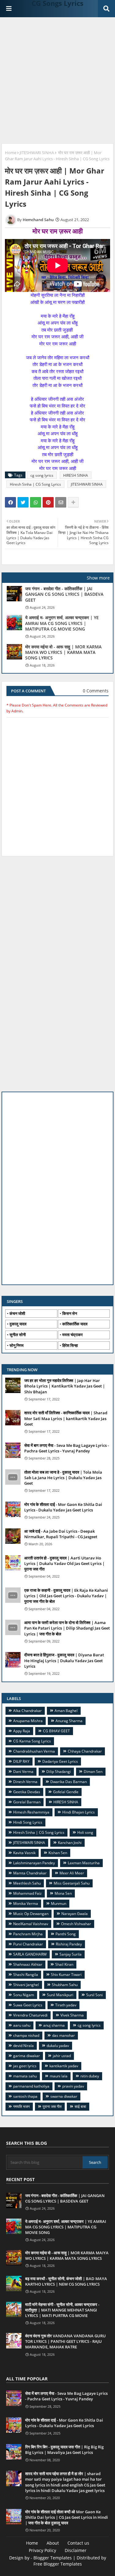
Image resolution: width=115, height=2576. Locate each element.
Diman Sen (93, 1772)
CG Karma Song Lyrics (32, 1741)
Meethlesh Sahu (27, 1883)
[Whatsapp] (36, 502)
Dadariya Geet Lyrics (60, 1761)
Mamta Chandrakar (30, 1873)
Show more (98, 578)
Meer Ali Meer (72, 1873)
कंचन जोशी (17, 1313)
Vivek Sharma (72, 2015)
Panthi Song (66, 1934)
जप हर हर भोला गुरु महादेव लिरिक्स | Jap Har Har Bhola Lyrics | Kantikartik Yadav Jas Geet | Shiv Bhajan (65, 1386)
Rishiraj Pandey (69, 1944)
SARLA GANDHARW (30, 1954)
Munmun (59, 1903)
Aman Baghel (66, 1711)
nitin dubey (90, 2076)
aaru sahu (22, 2025)
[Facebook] (10, 502)
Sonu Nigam (24, 1995)
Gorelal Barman (27, 1802)
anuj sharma (54, 2025)
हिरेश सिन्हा (70, 1345)
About (53, 2543)
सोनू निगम (17, 1345)
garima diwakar (27, 2056)
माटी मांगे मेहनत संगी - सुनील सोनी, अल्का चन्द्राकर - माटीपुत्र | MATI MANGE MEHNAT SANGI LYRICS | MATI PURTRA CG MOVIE (62, 2310)
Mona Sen (63, 1893)
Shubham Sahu (65, 1985)
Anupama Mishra (28, 1721)
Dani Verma (23, 1772)
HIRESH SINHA (76, 475)
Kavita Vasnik (24, 1853)
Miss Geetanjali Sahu (72, 1883)
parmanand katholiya (31, 2086)
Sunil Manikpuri (60, 1995)
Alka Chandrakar (27, 1711)
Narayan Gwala (75, 1914)
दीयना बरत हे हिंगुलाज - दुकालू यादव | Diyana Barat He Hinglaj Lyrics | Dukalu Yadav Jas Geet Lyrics (64, 1660)
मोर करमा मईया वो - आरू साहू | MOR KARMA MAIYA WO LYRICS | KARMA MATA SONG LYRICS (63, 652)
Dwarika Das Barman (69, 1782)
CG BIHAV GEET (56, 1731)
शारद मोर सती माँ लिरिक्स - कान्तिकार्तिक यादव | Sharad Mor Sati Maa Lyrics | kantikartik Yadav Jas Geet (66, 1418)
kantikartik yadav (64, 2066)
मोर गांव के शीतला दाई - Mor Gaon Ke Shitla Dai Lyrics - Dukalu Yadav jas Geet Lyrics (63, 1507)
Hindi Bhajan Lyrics (79, 1812)
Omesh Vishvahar (76, 1924)
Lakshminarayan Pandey (34, 1863)
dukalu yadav (58, 2046)
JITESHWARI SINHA (37, 153)
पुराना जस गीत (52, 2106)
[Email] (61, 502)
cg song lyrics (42, 475)
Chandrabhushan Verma (34, 1751)
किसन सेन (70, 1313)
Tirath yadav (66, 2005)
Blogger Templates (53, 2558)
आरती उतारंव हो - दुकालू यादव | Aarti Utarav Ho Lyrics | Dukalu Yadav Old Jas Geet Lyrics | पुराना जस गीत (64, 1563)
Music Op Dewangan (31, 1914)
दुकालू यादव (18, 1324)
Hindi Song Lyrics (28, 1822)
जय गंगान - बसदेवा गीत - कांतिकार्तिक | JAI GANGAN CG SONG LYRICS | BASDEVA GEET (64, 594)
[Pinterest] (48, 502)
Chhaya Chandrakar (85, 1751)
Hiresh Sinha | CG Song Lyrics (35, 484)
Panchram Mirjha (28, 1934)
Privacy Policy (42, 2550)
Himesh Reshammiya (31, 1812)
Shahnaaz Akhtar (28, 1964)
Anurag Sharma (69, 1721)
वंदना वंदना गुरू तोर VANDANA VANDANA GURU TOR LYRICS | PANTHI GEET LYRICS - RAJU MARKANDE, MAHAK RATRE (65, 2341)
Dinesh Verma (25, 1782)
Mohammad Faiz (27, 1893)
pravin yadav (73, 2086)
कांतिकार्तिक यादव (75, 1324)
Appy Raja (22, 1731)
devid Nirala (23, 2046)
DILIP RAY (21, 1761)
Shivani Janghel (26, 1985)
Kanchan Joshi (70, 1843)
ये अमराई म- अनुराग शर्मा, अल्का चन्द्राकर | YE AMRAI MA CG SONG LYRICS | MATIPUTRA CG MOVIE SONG (62, 623)
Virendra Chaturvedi (30, 2015)
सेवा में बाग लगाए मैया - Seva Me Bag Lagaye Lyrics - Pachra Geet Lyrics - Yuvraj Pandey (67, 1448)
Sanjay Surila (71, 1954)
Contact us (78, 2543)
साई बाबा (80, 2106)
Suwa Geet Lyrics (28, 2005)
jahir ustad (62, 2056)
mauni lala (59, 2076)
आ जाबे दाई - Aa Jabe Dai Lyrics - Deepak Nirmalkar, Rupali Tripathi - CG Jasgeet (61, 1534)
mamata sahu (25, 2076)
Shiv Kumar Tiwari (66, 1975)
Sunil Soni (94, 1995)
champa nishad (26, 2035)
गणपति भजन (21, 2106)
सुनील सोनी (18, 1335)
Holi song (85, 1832)
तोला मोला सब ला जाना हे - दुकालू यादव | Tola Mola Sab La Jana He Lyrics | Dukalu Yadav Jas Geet (63, 1478)
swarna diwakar (64, 2096)
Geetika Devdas (27, 1792)
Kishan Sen (58, 1853)
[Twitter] (23, 502)
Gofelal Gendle (66, 1792)
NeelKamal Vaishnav (31, 1924)
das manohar (63, 2035)
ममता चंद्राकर (73, 1335)
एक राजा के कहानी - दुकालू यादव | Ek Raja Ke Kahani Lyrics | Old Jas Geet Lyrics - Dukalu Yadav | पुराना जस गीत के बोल (66, 1596)
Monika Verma (26, 1903)
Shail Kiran (64, 1964)
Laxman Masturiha (84, 1863)
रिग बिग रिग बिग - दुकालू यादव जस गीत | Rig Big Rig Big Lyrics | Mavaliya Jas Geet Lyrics (64, 2450)
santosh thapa (25, 2096)
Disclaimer (76, 2550)
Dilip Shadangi (59, 1772)
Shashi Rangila (26, 1975)
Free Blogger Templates (58, 2564)
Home (11, 153)
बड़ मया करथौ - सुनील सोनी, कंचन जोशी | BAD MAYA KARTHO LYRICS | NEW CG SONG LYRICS (66, 2281)
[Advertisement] (57, 81)
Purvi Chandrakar (28, 1944)
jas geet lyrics (25, 2066)
